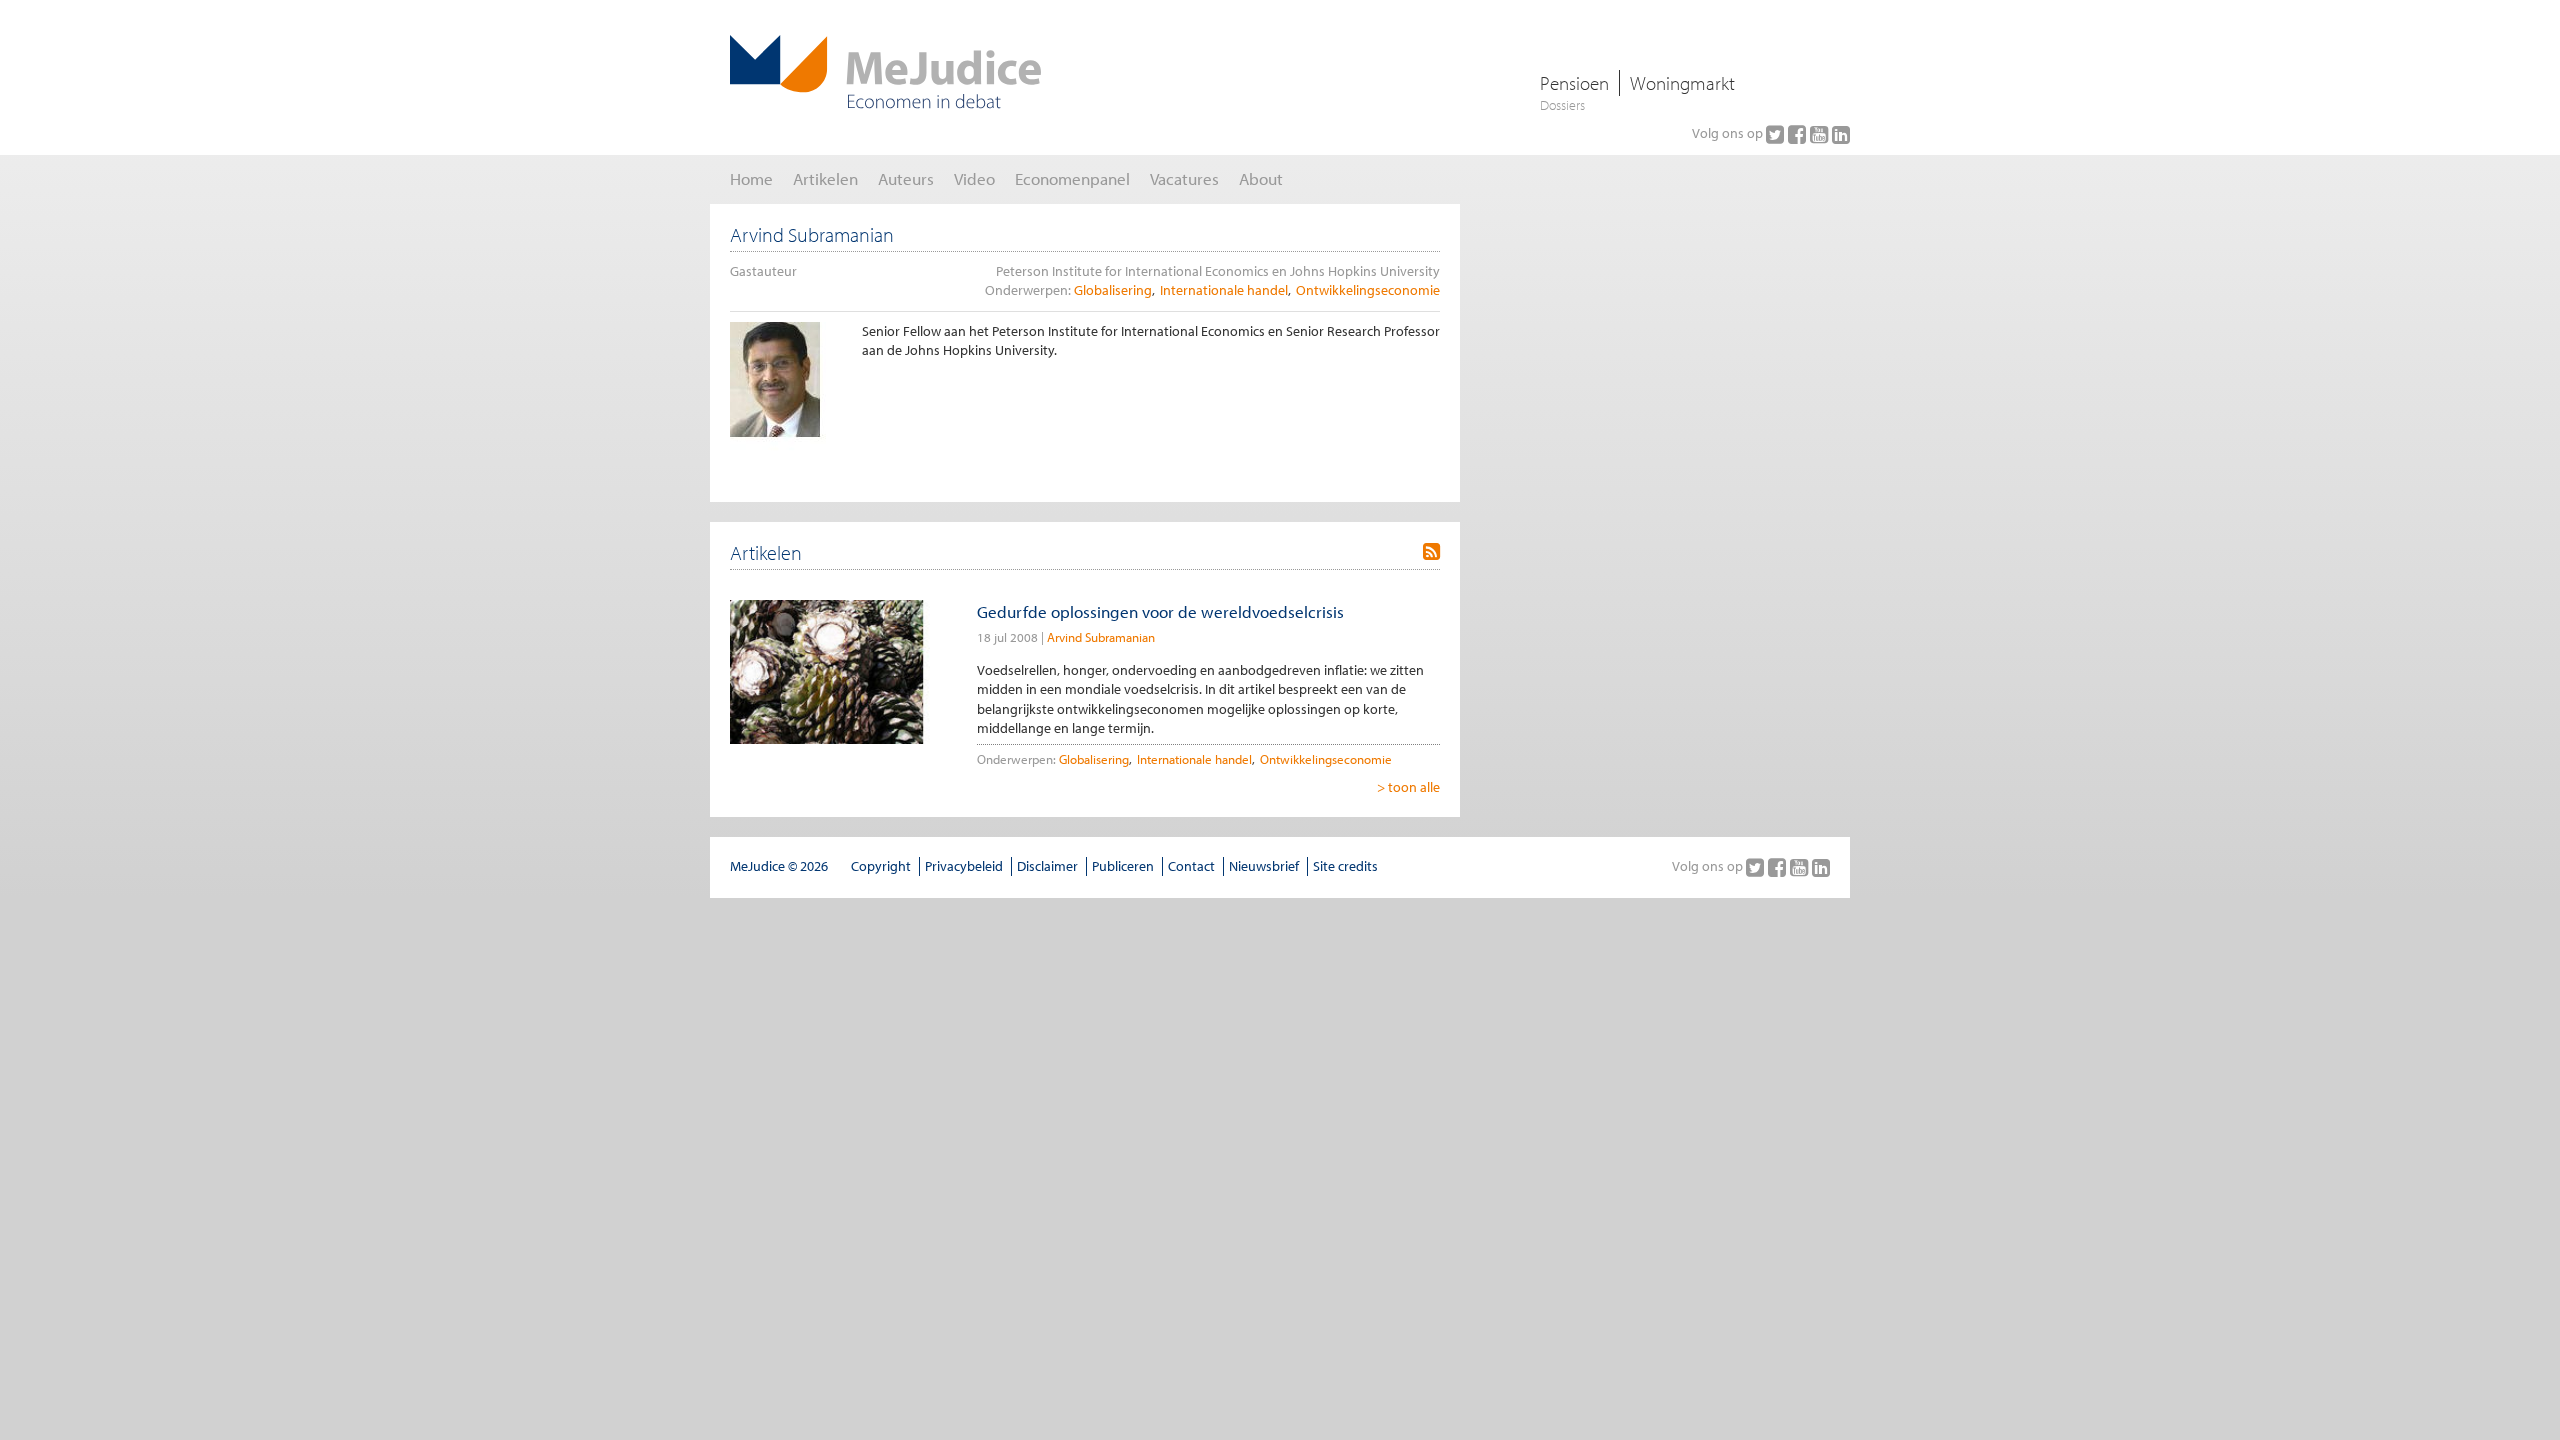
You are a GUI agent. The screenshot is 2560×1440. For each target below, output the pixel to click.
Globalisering (1113, 290)
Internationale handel (1224, 290)
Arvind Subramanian (1101, 637)
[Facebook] (1799, 134)
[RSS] (1431, 552)
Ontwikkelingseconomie (1368, 290)
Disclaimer (1047, 866)
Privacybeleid (964, 866)
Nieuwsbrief (1264, 866)
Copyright (881, 866)
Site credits (1345, 866)
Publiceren (1123, 866)
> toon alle (1408, 787)
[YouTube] (1821, 134)
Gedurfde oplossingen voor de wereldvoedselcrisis (1160, 611)
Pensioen (1574, 83)
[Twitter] (1777, 134)
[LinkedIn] (1841, 134)
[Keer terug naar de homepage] (885, 72)
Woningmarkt (1682, 83)
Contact (1191, 866)
